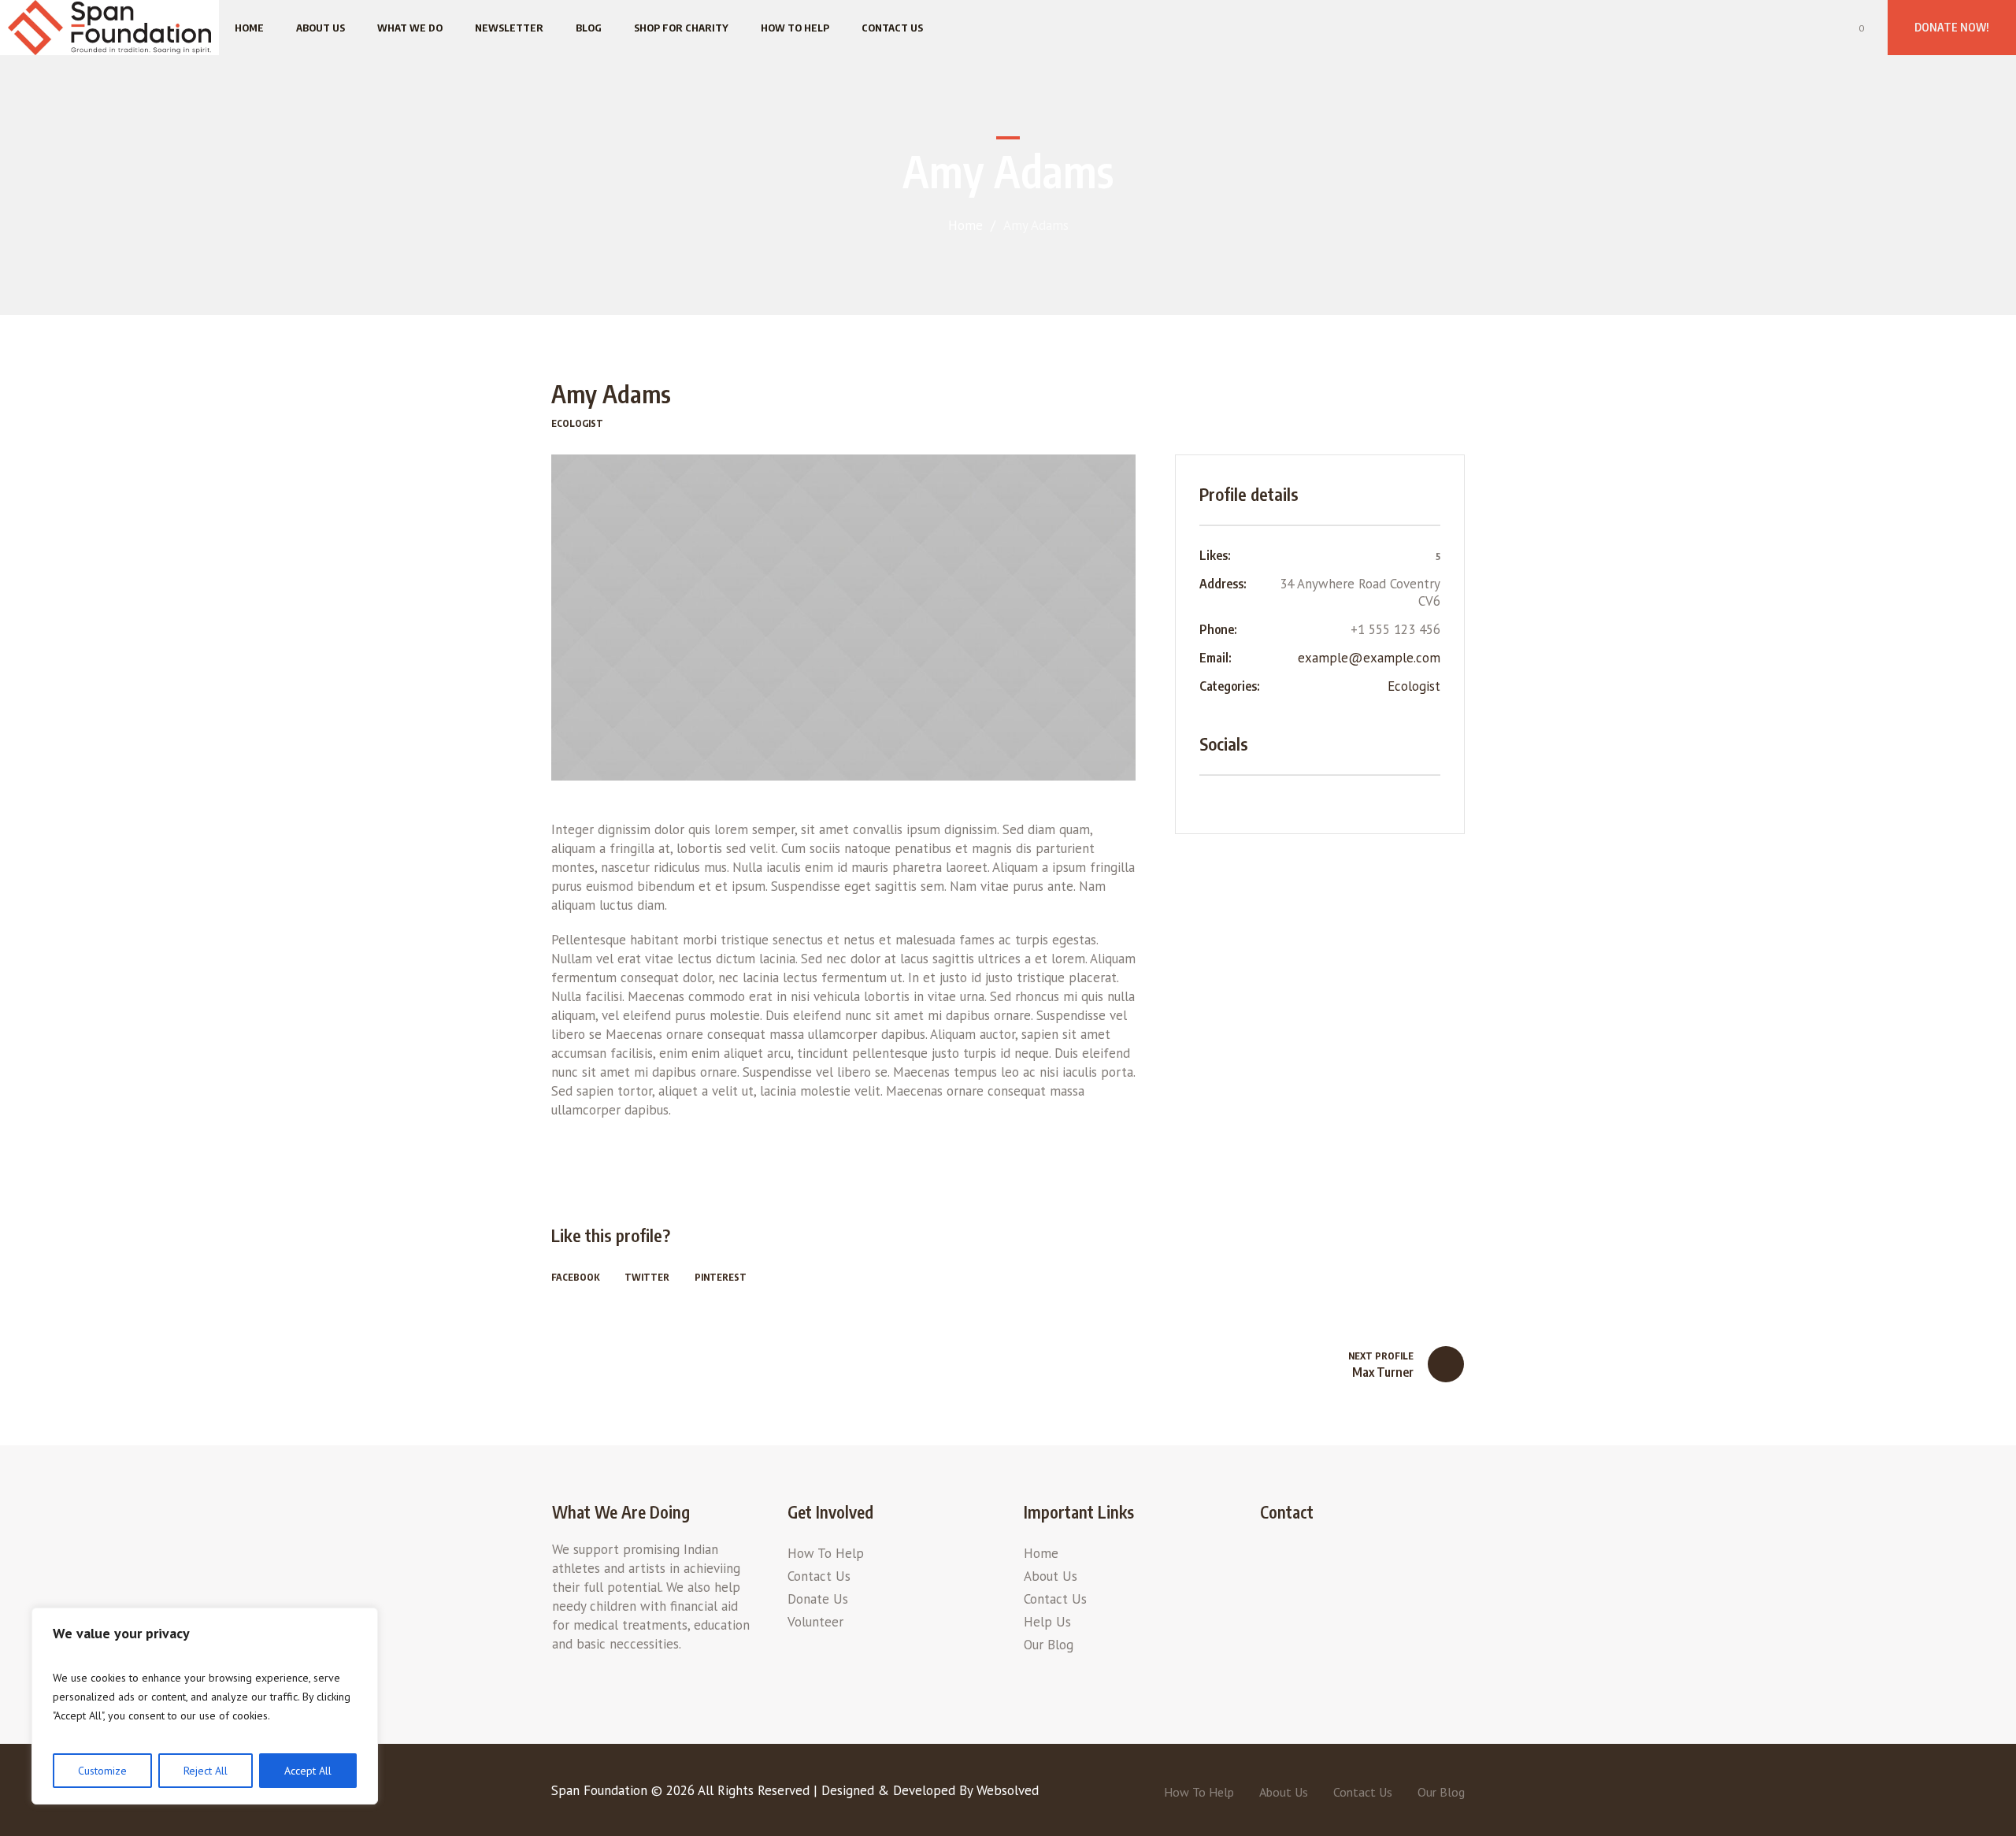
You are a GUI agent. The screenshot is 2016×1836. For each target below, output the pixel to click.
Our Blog (1049, 1645)
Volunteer (815, 1622)
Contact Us (819, 1576)
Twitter (647, 1277)
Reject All (206, 1771)
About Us (1051, 1576)
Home (965, 225)
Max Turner (1383, 1372)
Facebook (575, 1277)
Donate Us (818, 1599)
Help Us (1047, 1622)
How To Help (826, 1553)
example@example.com (1369, 658)
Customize (102, 1771)
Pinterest (721, 1277)
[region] (205, 1706)
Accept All (308, 1771)
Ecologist (1414, 686)
